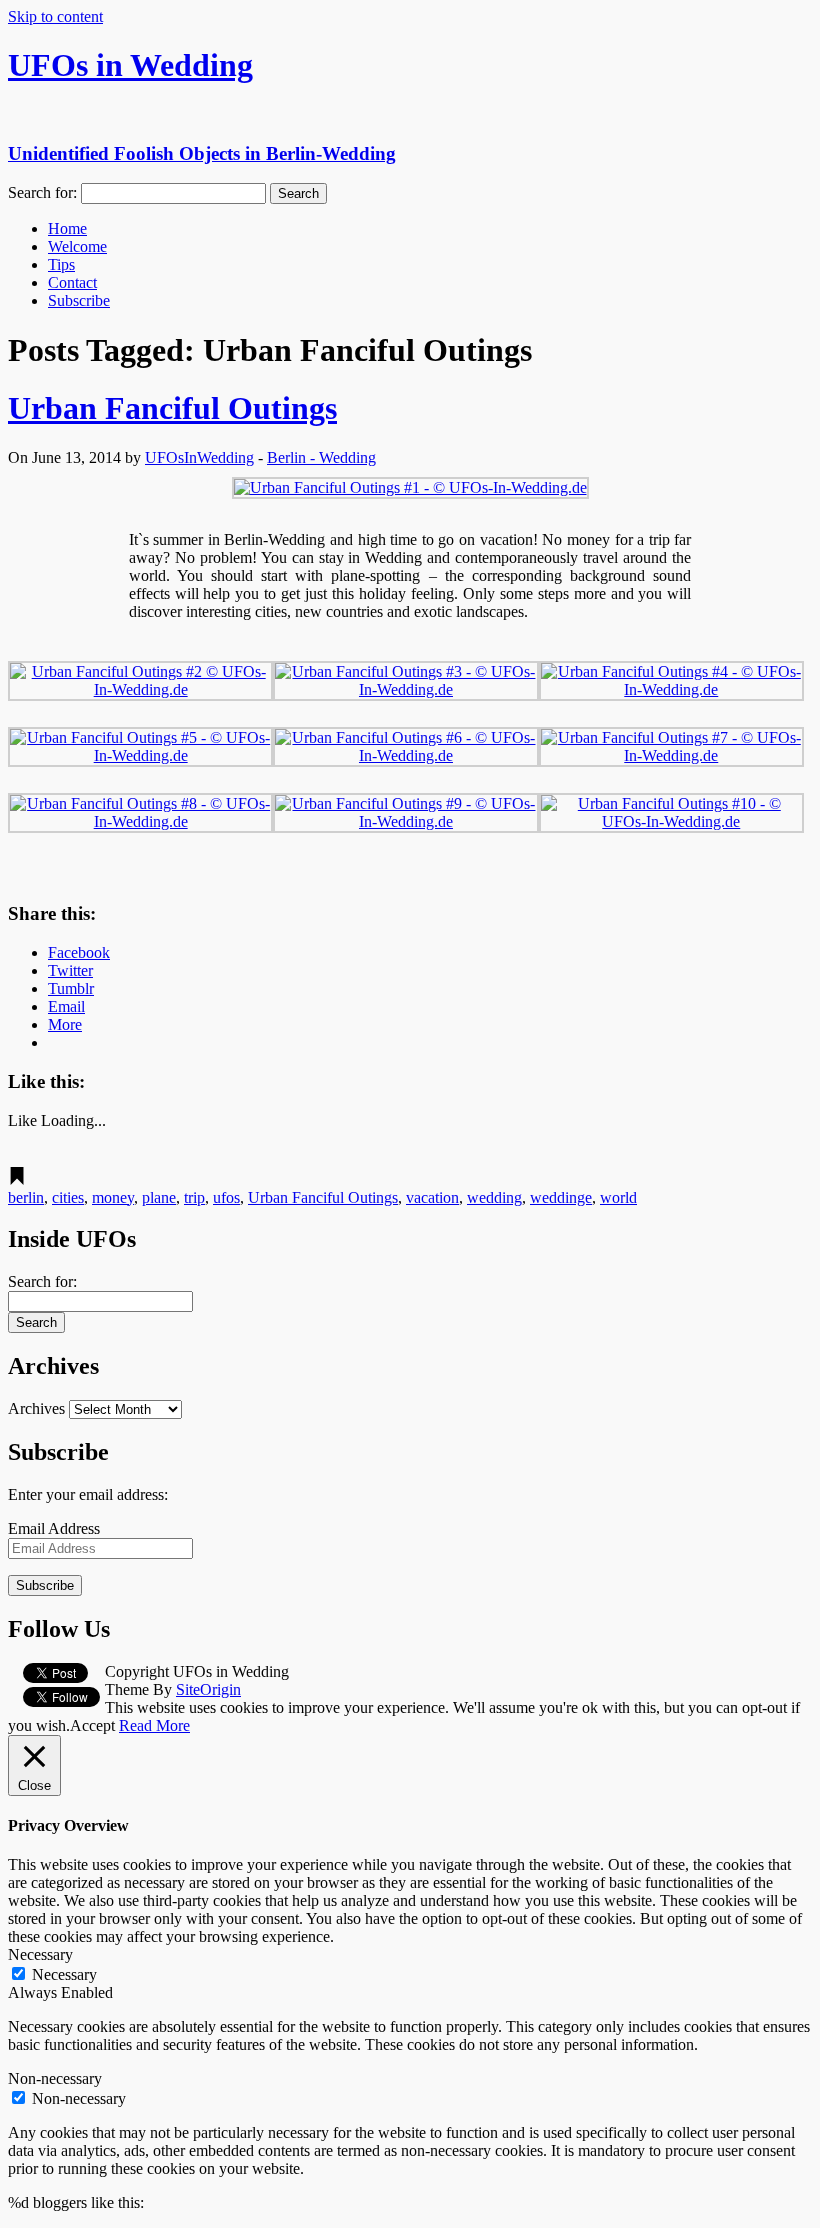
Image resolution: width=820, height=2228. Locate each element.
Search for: (42, 192)
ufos (226, 1197)
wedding (494, 1197)
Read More (154, 1725)
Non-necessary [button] (55, 2078)
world (618, 1197)
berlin (26, 1197)
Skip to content (55, 16)
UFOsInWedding (199, 457)
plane (159, 1197)
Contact (72, 282)
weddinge (561, 1197)
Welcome (77, 246)
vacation (432, 1197)
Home (67, 228)
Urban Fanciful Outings (172, 408)
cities (68, 1197)
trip (194, 1197)
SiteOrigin (208, 1689)
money (113, 1197)
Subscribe (79, 300)
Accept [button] (92, 1725)
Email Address (54, 1528)
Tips (61, 264)
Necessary (64, 1974)
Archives (36, 1408)
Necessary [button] (40, 1954)
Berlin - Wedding (321, 457)
